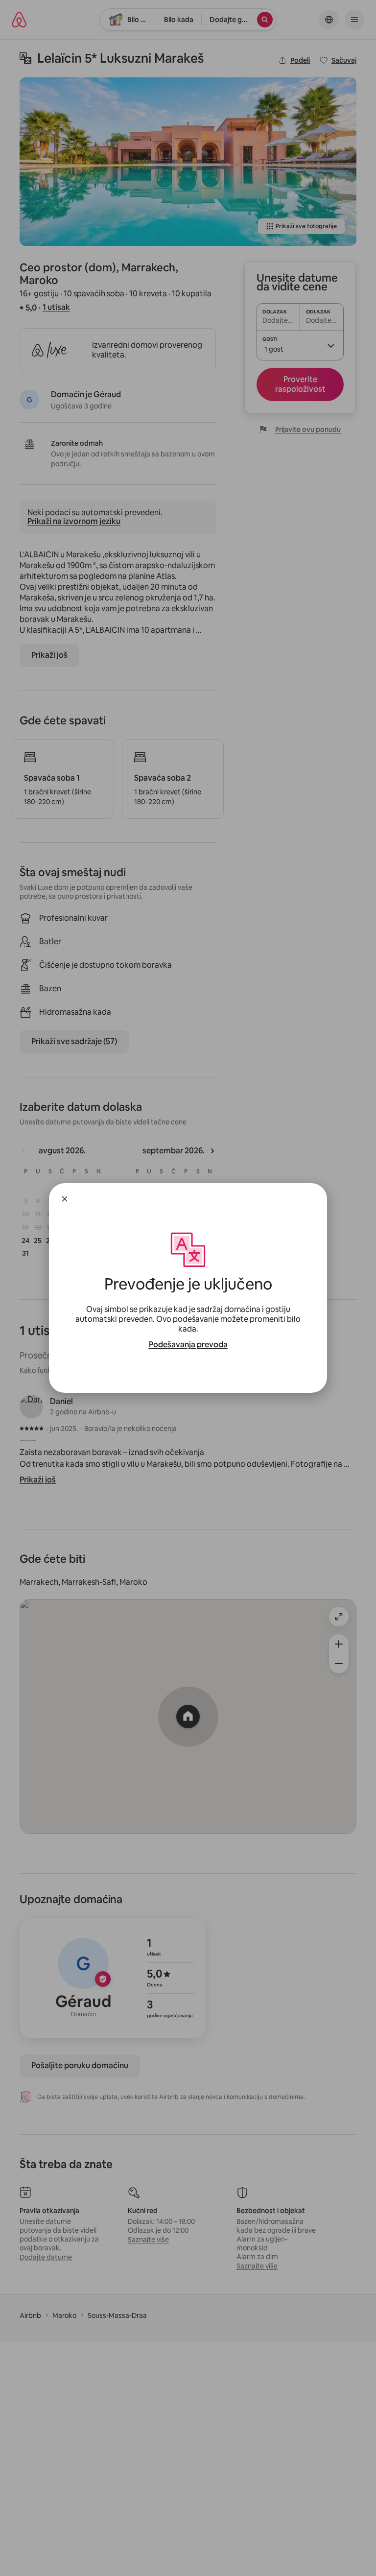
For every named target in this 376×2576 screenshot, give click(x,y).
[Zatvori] (65, 1199)
